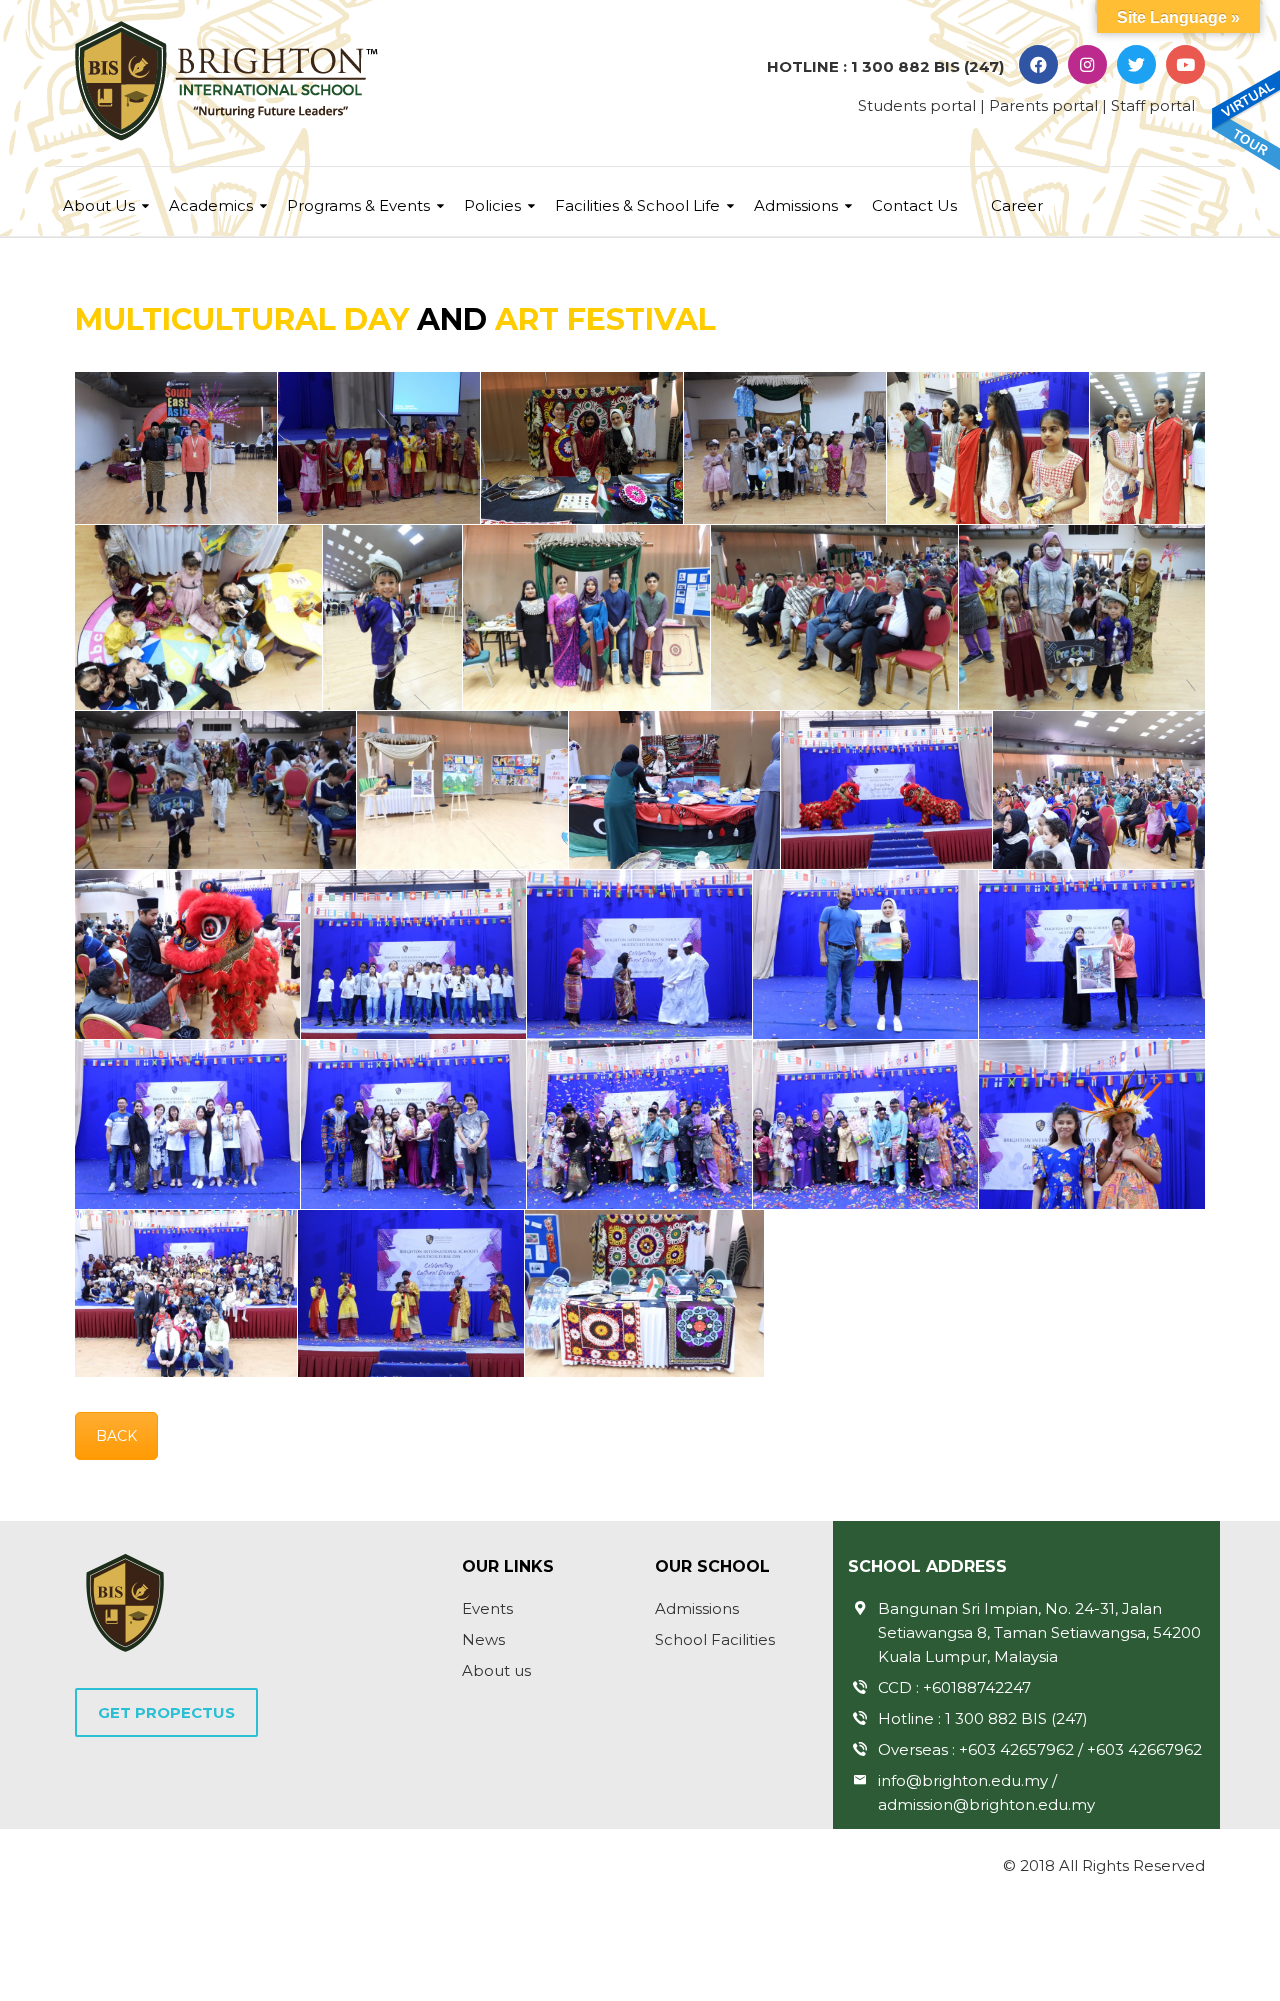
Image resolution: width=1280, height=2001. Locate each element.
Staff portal (1153, 105)
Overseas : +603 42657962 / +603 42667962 (1040, 1749)
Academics (211, 205)
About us (496, 1670)
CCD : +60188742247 (954, 1687)
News (483, 1639)
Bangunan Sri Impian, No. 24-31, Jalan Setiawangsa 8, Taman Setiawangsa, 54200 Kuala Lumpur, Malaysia (1039, 1632)
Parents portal (1043, 105)
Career (1017, 205)
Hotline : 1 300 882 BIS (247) (983, 1718)
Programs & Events (358, 205)
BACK (116, 1436)
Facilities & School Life (637, 205)
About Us (99, 205)
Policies (492, 205)
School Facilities (715, 1639)
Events (487, 1608)
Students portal (917, 105)
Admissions (796, 205)
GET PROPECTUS (166, 1712)
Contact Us (914, 205)
